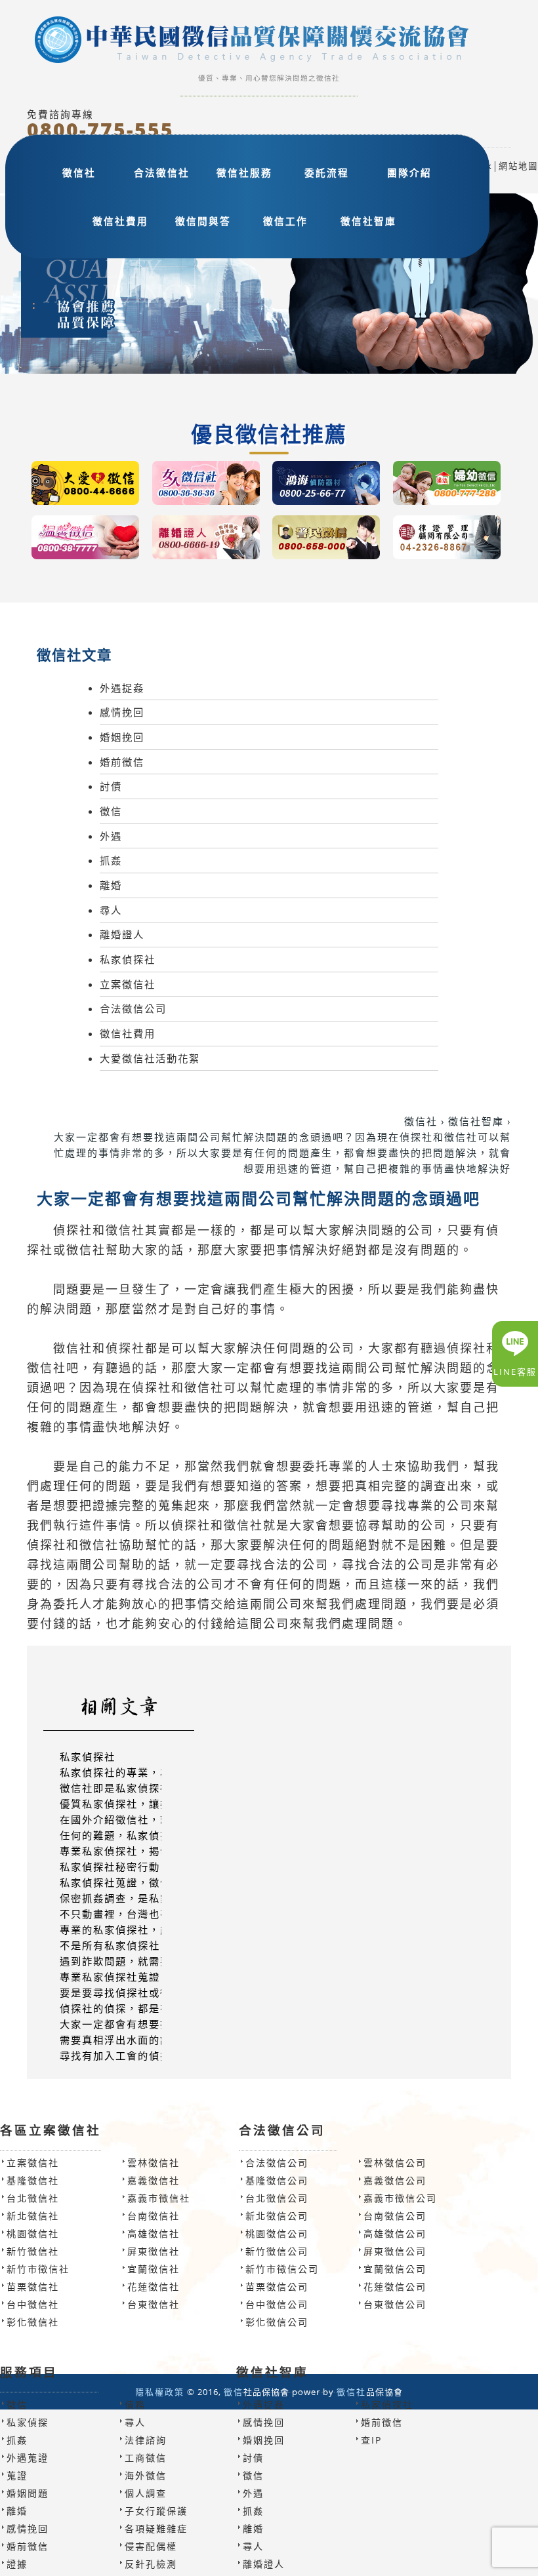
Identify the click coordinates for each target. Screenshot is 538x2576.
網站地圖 (518, 166)
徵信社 (79, 172)
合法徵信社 (162, 172)
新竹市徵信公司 (282, 2269)
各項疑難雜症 (156, 2528)
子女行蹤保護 (156, 2511)
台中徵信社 (33, 2304)
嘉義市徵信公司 (400, 2198)
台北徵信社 (33, 2198)
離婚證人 (122, 934)
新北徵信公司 (277, 2216)
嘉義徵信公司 (395, 2180)
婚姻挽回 (122, 737)
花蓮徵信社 (154, 2287)
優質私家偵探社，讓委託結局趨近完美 (155, 1804)
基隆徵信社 (33, 2180)
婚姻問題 (28, 2493)
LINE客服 (515, 1372)
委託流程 (327, 172)
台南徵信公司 (395, 2216)
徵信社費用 (120, 221)
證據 (17, 2564)
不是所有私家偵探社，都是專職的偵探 (155, 1945)
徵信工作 (285, 221)
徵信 (111, 811)
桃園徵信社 (33, 2233)
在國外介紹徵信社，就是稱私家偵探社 (155, 1819)
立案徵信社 (128, 984)
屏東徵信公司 (395, 2251)
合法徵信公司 (133, 1008)
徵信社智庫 (368, 221)
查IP (371, 2440)
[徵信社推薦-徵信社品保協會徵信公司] (269, 42)
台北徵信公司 (277, 2198)
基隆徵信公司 (277, 2180)
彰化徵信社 (33, 2322)
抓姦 (111, 860)
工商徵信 (146, 2458)
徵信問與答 (203, 221)
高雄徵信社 (154, 2233)
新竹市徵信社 (38, 2269)
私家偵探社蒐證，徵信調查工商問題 (149, 1882)
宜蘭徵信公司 (395, 2269)
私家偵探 (28, 2422)
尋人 (111, 910)
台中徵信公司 (277, 2304)
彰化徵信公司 (277, 2322)
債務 (135, 2405)
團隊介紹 (409, 172)
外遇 (111, 836)
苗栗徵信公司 (277, 2287)
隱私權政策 (160, 2392)
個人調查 (146, 2493)
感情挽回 (122, 712)
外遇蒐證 (28, 2458)
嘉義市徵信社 (159, 2198)
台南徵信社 (154, 2216)
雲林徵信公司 (395, 2163)
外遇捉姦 (122, 688)
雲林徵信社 (154, 2163)
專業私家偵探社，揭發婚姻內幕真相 (149, 1851)
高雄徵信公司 (395, 2233)
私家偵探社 (128, 959)
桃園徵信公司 (277, 2233)
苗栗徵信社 (33, 2287)
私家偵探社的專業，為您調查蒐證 (143, 1772)
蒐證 (17, 2475)
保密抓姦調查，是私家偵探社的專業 (149, 1898)
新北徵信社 (33, 2216)
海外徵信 (146, 2475)
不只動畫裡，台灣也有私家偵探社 (143, 1914)
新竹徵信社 (33, 2251)
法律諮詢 (146, 2440)
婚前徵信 (122, 762)
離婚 (111, 885)
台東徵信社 (154, 2304)
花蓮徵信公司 (395, 2287)
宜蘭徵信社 (154, 2269)
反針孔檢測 (151, 2564)
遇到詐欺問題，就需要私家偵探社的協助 (160, 1961)
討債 (111, 786)
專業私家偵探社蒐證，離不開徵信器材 (155, 1977)
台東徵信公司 (395, 2304)
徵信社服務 (244, 172)
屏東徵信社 (154, 2251)
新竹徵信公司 (277, 2251)
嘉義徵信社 (154, 2180)
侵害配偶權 (151, 2546)
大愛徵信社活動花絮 (150, 1058)
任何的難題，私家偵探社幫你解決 (143, 1835)
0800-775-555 (100, 130)
